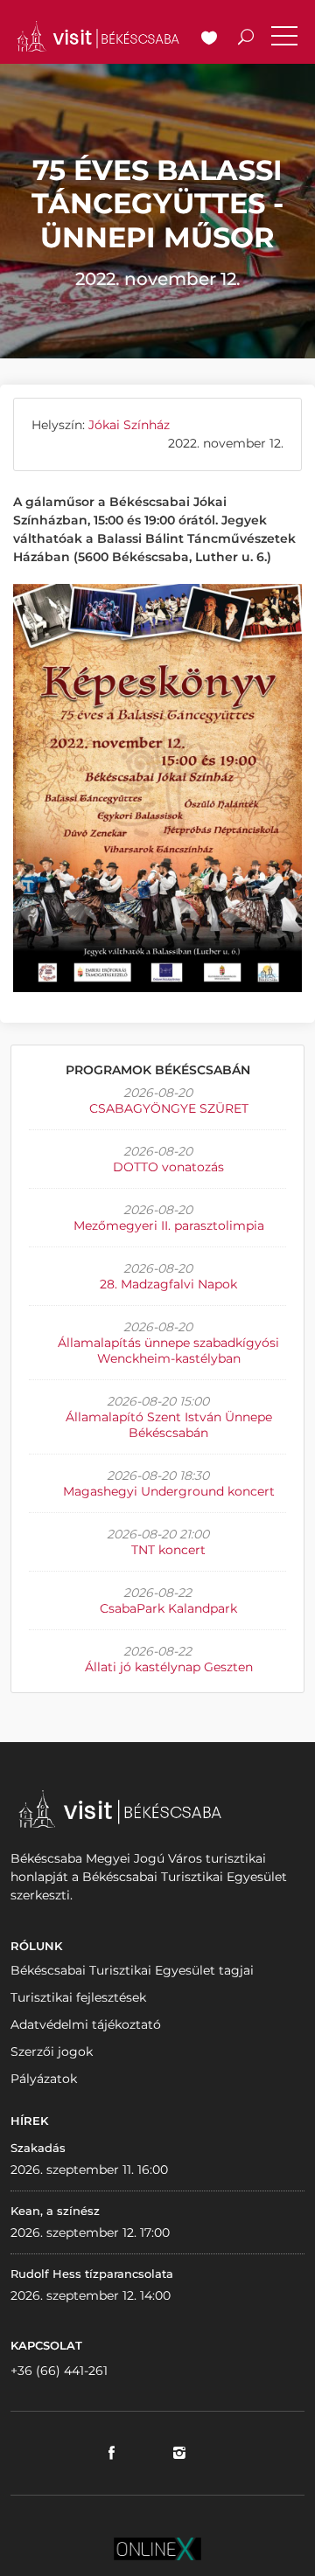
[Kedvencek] (209, 39)
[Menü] (284, 39)
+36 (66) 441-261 (59, 2371)
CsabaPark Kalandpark (168, 1608)
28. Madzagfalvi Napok (168, 1284)
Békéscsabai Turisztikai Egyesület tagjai (132, 1970)
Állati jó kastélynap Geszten (169, 1667)
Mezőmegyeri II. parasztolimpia (169, 1226)
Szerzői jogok (52, 2052)
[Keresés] (246, 39)
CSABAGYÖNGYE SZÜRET (169, 1108)
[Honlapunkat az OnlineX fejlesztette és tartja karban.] (157, 2547)
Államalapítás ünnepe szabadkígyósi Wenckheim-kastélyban (168, 1350)
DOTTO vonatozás (168, 1167)
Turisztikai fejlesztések (78, 1997)
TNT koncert (168, 1550)
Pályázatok (44, 2079)
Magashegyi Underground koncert (169, 1491)
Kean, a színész (55, 2211)
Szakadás (38, 2148)
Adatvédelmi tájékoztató (86, 2024)
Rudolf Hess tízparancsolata (92, 2274)
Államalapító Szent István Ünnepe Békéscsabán (169, 1425)
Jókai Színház (129, 425)
